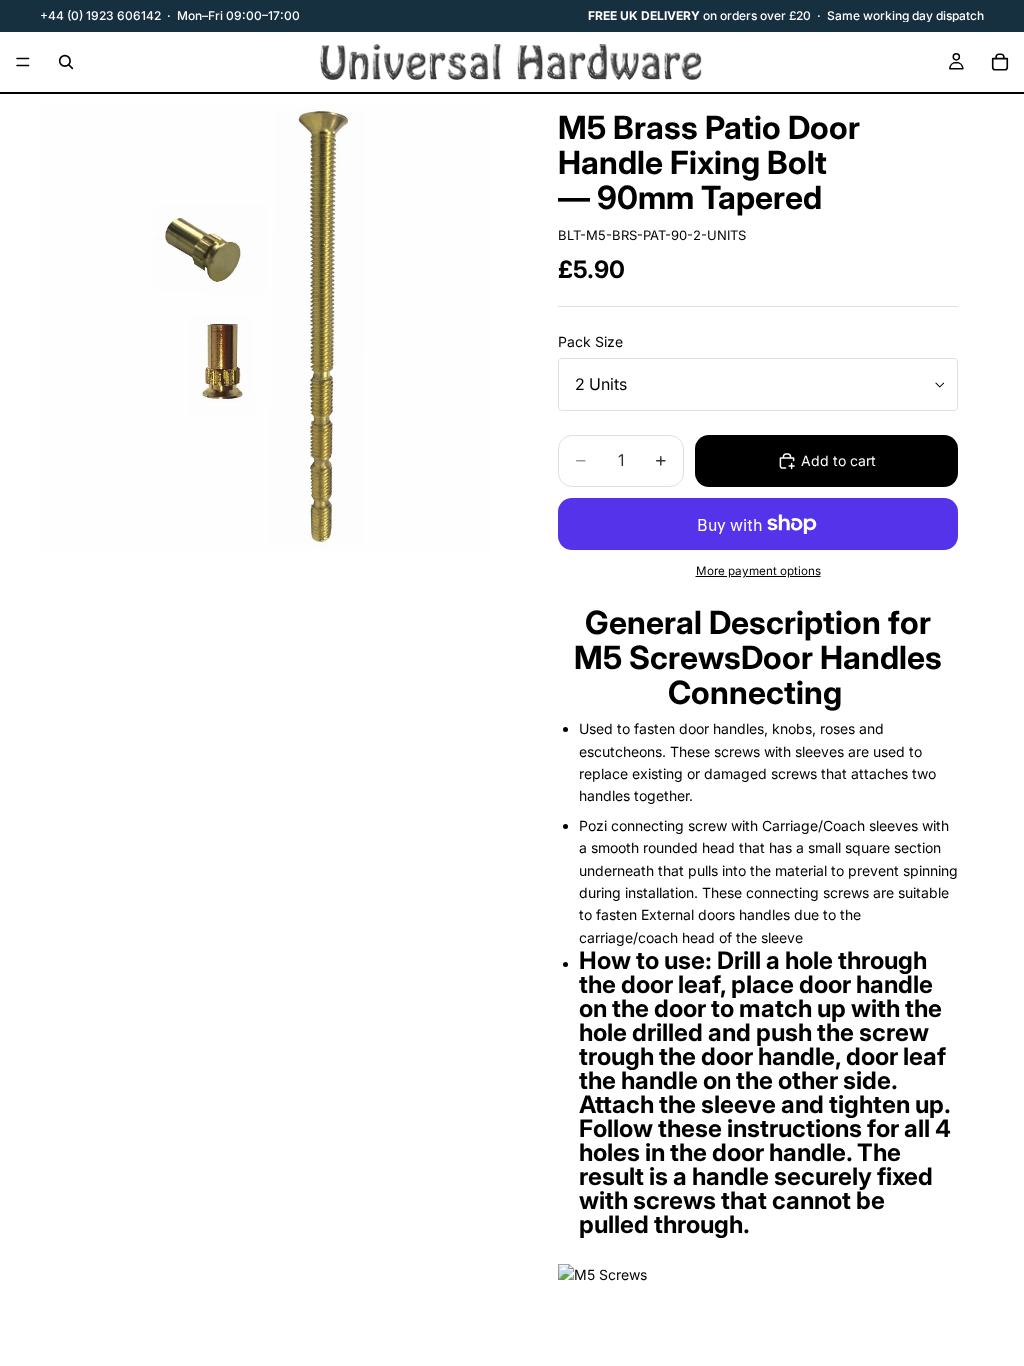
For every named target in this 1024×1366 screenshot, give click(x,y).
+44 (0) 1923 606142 (100, 15)
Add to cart (838, 460)
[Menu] (23, 62)
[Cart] (1000, 62)
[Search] (66, 62)
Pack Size (590, 341)
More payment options (758, 571)
